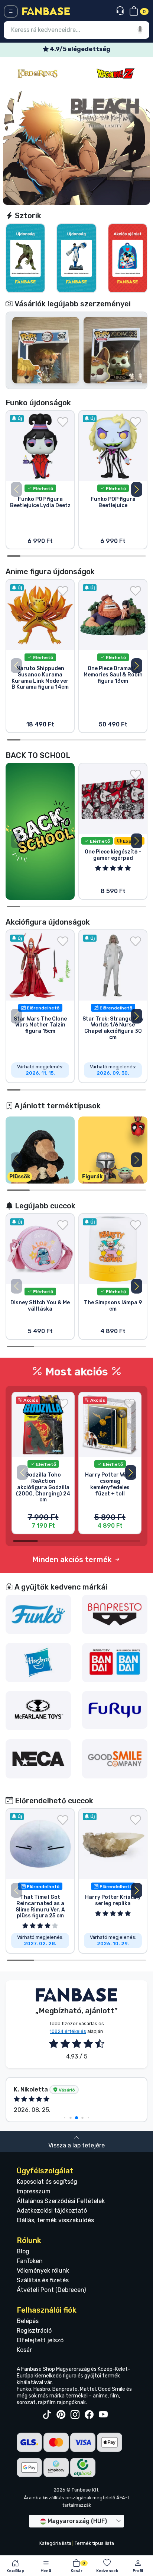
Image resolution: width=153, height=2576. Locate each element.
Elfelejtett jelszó (40, 2340)
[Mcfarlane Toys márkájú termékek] (38, 1710)
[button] (137, 489)
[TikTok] (47, 2415)
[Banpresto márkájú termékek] (115, 1614)
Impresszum (34, 2191)
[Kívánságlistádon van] (63, 422)
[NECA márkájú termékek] (38, 1758)
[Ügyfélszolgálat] (121, 11)
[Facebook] (89, 2415)
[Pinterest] (61, 2415)
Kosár (24, 2350)
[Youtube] (103, 2415)
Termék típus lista (94, 2543)
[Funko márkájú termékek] (38, 1614)
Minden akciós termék (73, 1560)
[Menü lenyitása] (11, 11)
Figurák (92, 1177)
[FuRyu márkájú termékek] (115, 1709)
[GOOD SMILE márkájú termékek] (115, 1758)
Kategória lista (55, 2543)
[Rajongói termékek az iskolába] (40, 831)
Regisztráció (34, 2331)
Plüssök (20, 1177)
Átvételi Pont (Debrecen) (51, 2290)
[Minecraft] (116, 74)
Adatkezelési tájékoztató (52, 2211)
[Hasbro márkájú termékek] (38, 1662)
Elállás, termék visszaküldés (55, 2220)
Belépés (28, 2321)
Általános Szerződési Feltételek (61, 2201)
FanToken (30, 2261)
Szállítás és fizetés (43, 2280)
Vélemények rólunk (43, 2271)
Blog (23, 2251)
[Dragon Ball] (38, 74)
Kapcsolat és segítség (47, 2182)
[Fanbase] (46, 11)
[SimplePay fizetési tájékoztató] (56, 2467)
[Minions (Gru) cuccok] (76, 148)
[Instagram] (75, 2415)
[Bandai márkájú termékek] (115, 1662)
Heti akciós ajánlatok (79, 49)
